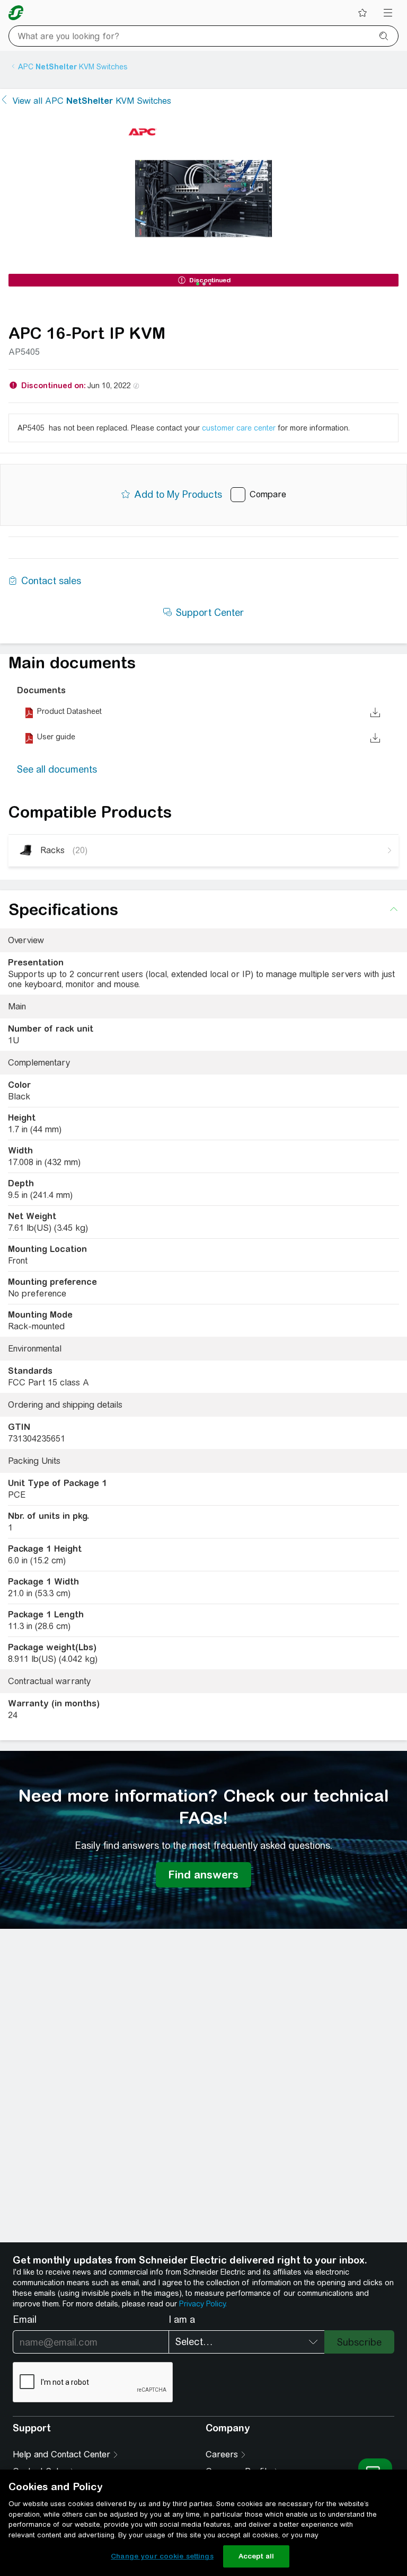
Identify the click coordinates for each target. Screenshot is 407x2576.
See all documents (57, 769)
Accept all (256, 2556)
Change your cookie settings (162, 2556)
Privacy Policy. (203, 2304)
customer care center (239, 428)
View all (92, 101)
